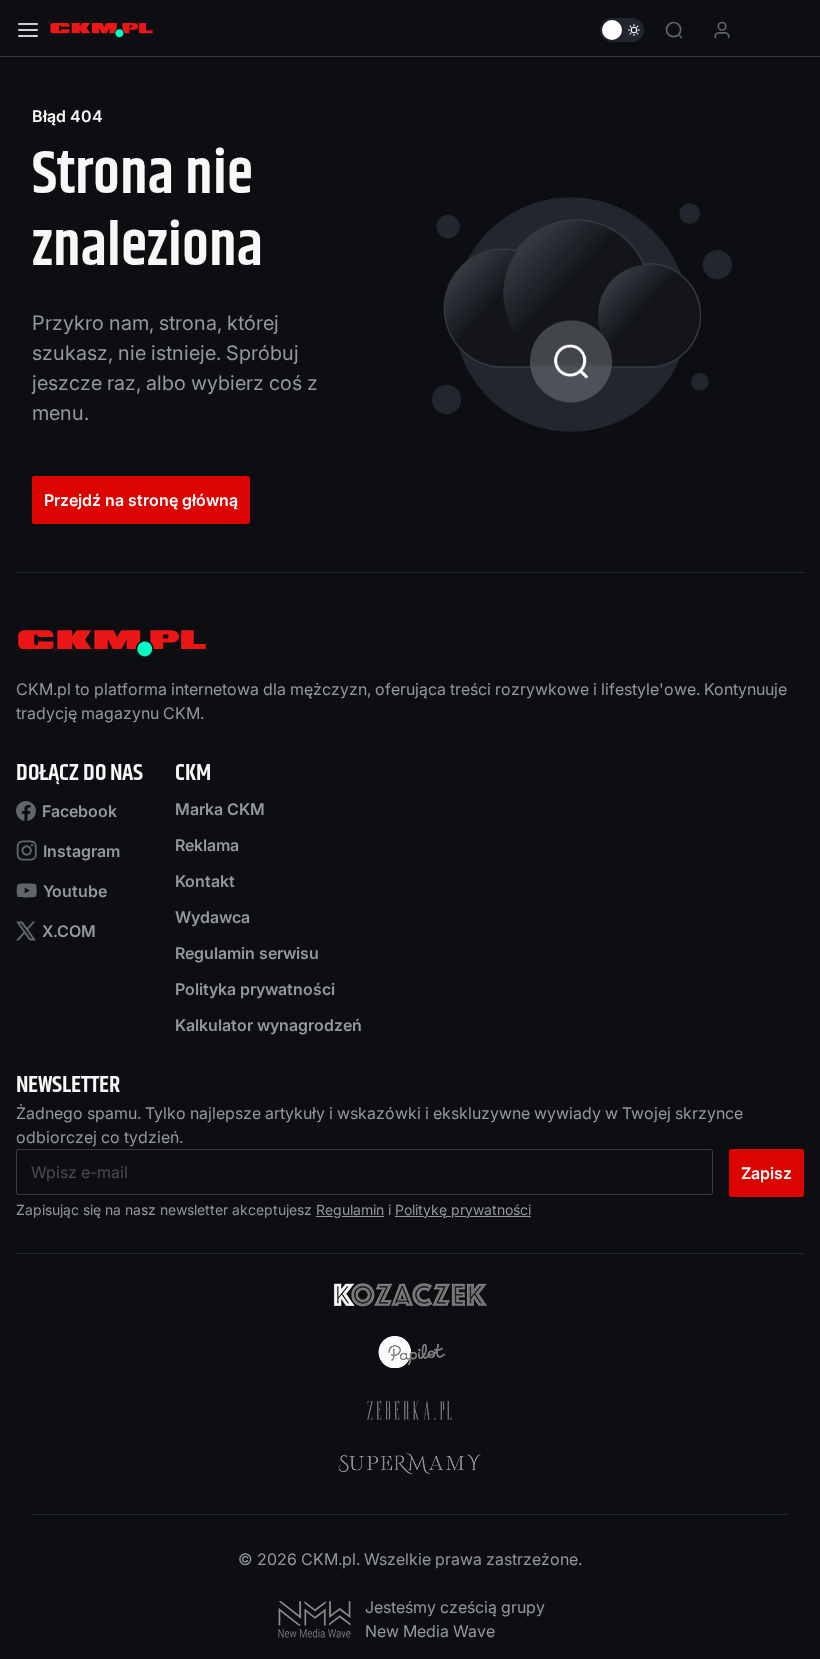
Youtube (75, 891)
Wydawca (212, 917)
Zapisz (766, 1173)
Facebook (79, 811)
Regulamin (350, 1209)
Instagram (81, 851)
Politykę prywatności (463, 1209)
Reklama (207, 845)
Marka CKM (220, 809)
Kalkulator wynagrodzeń (268, 1025)
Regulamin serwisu (247, 953)
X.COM (69, 931)
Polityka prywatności (255, 989)
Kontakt (205, 881)
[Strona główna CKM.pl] (101, 30)
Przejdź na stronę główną (141, 500)
